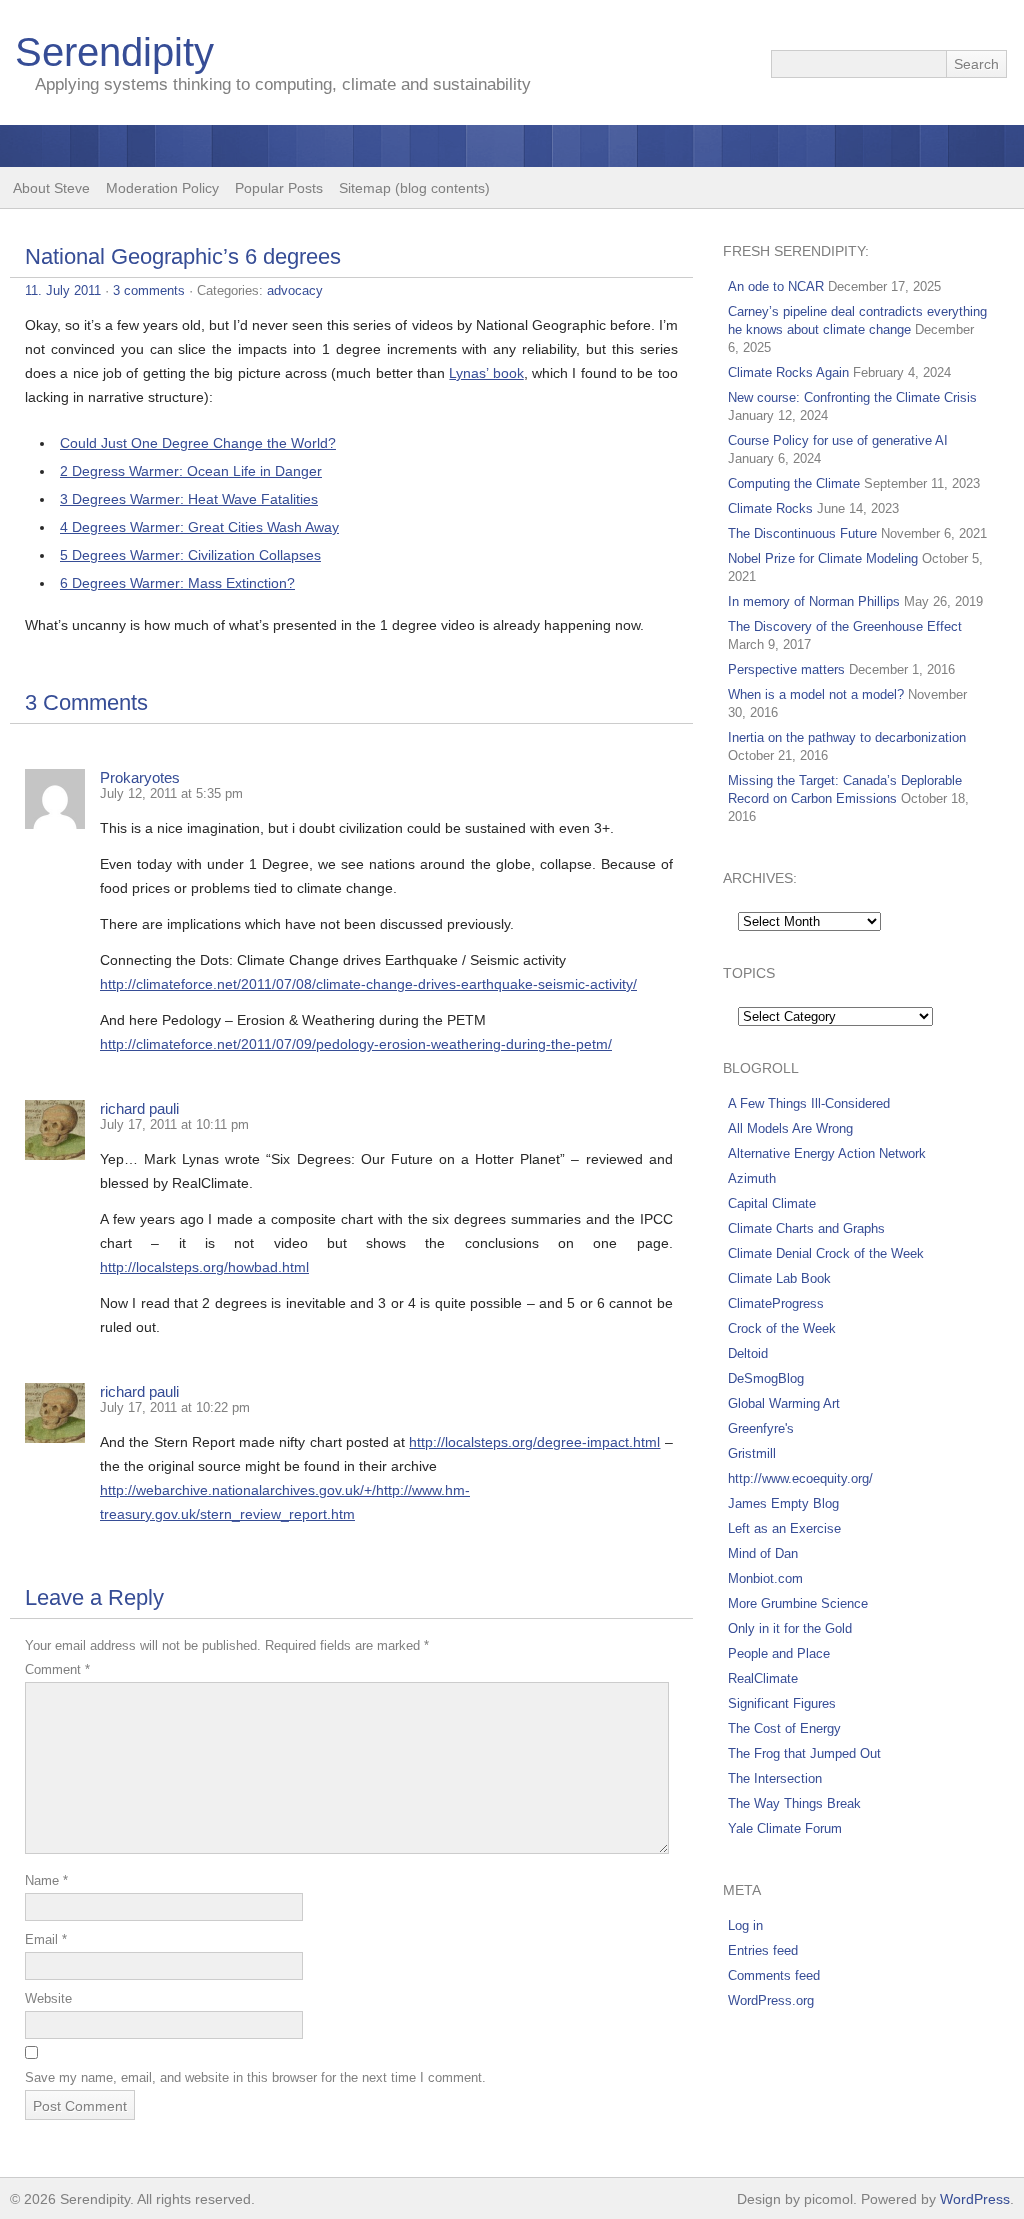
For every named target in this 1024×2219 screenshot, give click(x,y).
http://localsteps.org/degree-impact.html (534, 1442)
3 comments (149, 290)
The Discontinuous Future (802, 533)
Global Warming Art (784, 1403)
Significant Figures (782, 1703)
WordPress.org (771, 2000)
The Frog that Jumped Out (804, 1753)
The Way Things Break (794, 1803)
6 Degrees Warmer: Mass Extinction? (177, 583)
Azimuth (752, 1178)
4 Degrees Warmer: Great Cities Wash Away (199, 527)
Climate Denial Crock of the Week (826, 1253)
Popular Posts (279, 188)
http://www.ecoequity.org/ (800, 1478)
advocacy (295, 290)
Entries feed (763, 1950)
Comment (57, 1669)
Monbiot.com (765, 1578)
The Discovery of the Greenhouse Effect (845, 626)
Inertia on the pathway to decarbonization (847, 737)
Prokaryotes (140, 777)
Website (48, 1998)
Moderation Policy (162, 188)
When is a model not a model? (816, 694)
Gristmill (752, 1453)
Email (46, 1939)
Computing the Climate (794, 483)
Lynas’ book (486, 373)
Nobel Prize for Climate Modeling (823, 558)
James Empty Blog (783, 1503)
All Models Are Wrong (790, 1128)
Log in (745, 1925)
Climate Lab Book (779, 1278)
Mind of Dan (763, 1553)
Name (46, 1880)
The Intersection (775, 1778)
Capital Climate (772, 1203)
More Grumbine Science (798, 1603)
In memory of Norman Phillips (814, 601)
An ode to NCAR (776, 286)
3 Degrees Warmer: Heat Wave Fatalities (189, 499)
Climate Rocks (770, 508)
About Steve (51, 188)
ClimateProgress (776, 1303)
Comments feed (774, 1975)
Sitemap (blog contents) (414, 188)
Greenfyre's (761, 1428)
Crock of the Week (782, 1328)
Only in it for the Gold (790, 1628)
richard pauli (139, 1108)
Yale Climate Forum (785, 1828)
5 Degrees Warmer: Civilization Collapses (190, 555)
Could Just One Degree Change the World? (198, 443)
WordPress (975, 2199)
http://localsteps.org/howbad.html (204, 1267)
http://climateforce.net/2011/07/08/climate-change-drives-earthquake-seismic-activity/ (368, 984)
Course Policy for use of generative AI (838, 440)
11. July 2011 (63, 290)
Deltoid (748, 1353)
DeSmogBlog (766, 1378)
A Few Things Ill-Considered (809, 1103)
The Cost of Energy (784, 1728)
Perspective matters (786, 669)
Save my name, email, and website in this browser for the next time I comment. (255, 2077)
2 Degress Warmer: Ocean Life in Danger (191, 471)
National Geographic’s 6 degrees (183, 256)
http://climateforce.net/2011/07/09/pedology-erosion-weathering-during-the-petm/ (356, 1044)
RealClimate (763, 1678)
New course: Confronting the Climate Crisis (852, 397)
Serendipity (114, 52)
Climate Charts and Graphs (806, 1228)
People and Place (779, 1653)
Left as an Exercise (784, 1528)
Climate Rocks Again (788, 372)
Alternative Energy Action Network (827, 1153)
